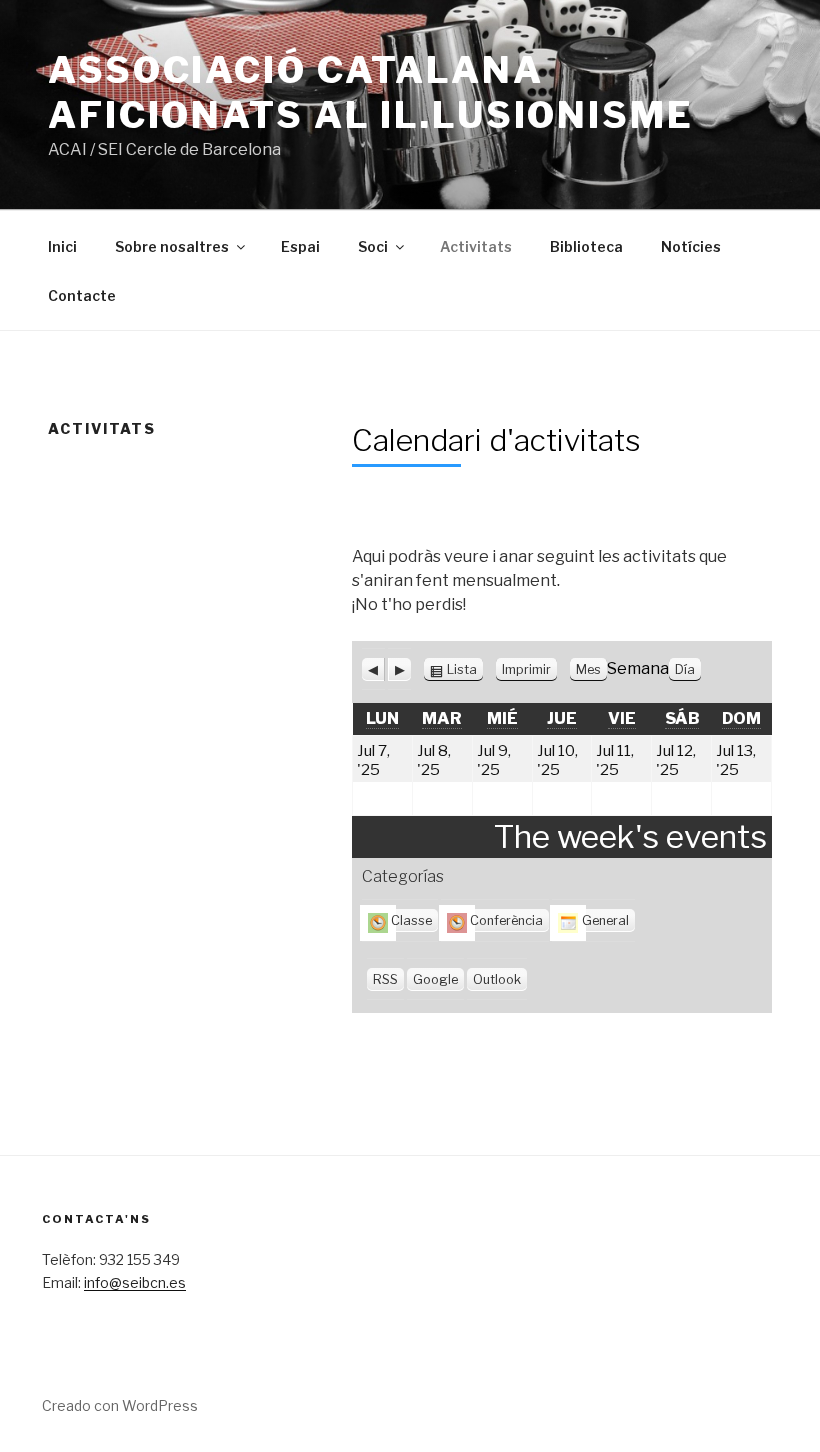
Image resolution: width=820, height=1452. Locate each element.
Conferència (506, 920)
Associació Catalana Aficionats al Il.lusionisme (371, 92)
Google (435, 979)
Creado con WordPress (120, 1405)
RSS (385, 979)
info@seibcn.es (135, 1282)
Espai (300, 246)
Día (685, 669)
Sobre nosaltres (172, 246)
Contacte (82, 295)
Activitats (476, 246)
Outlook (497, 979)
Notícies (691, 246)
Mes (588, 669)
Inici (62, 246)
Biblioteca (586, 246)
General (605, 920)
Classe (411, 920)
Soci (373, 246)
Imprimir (529, 670)
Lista (462, 670)
